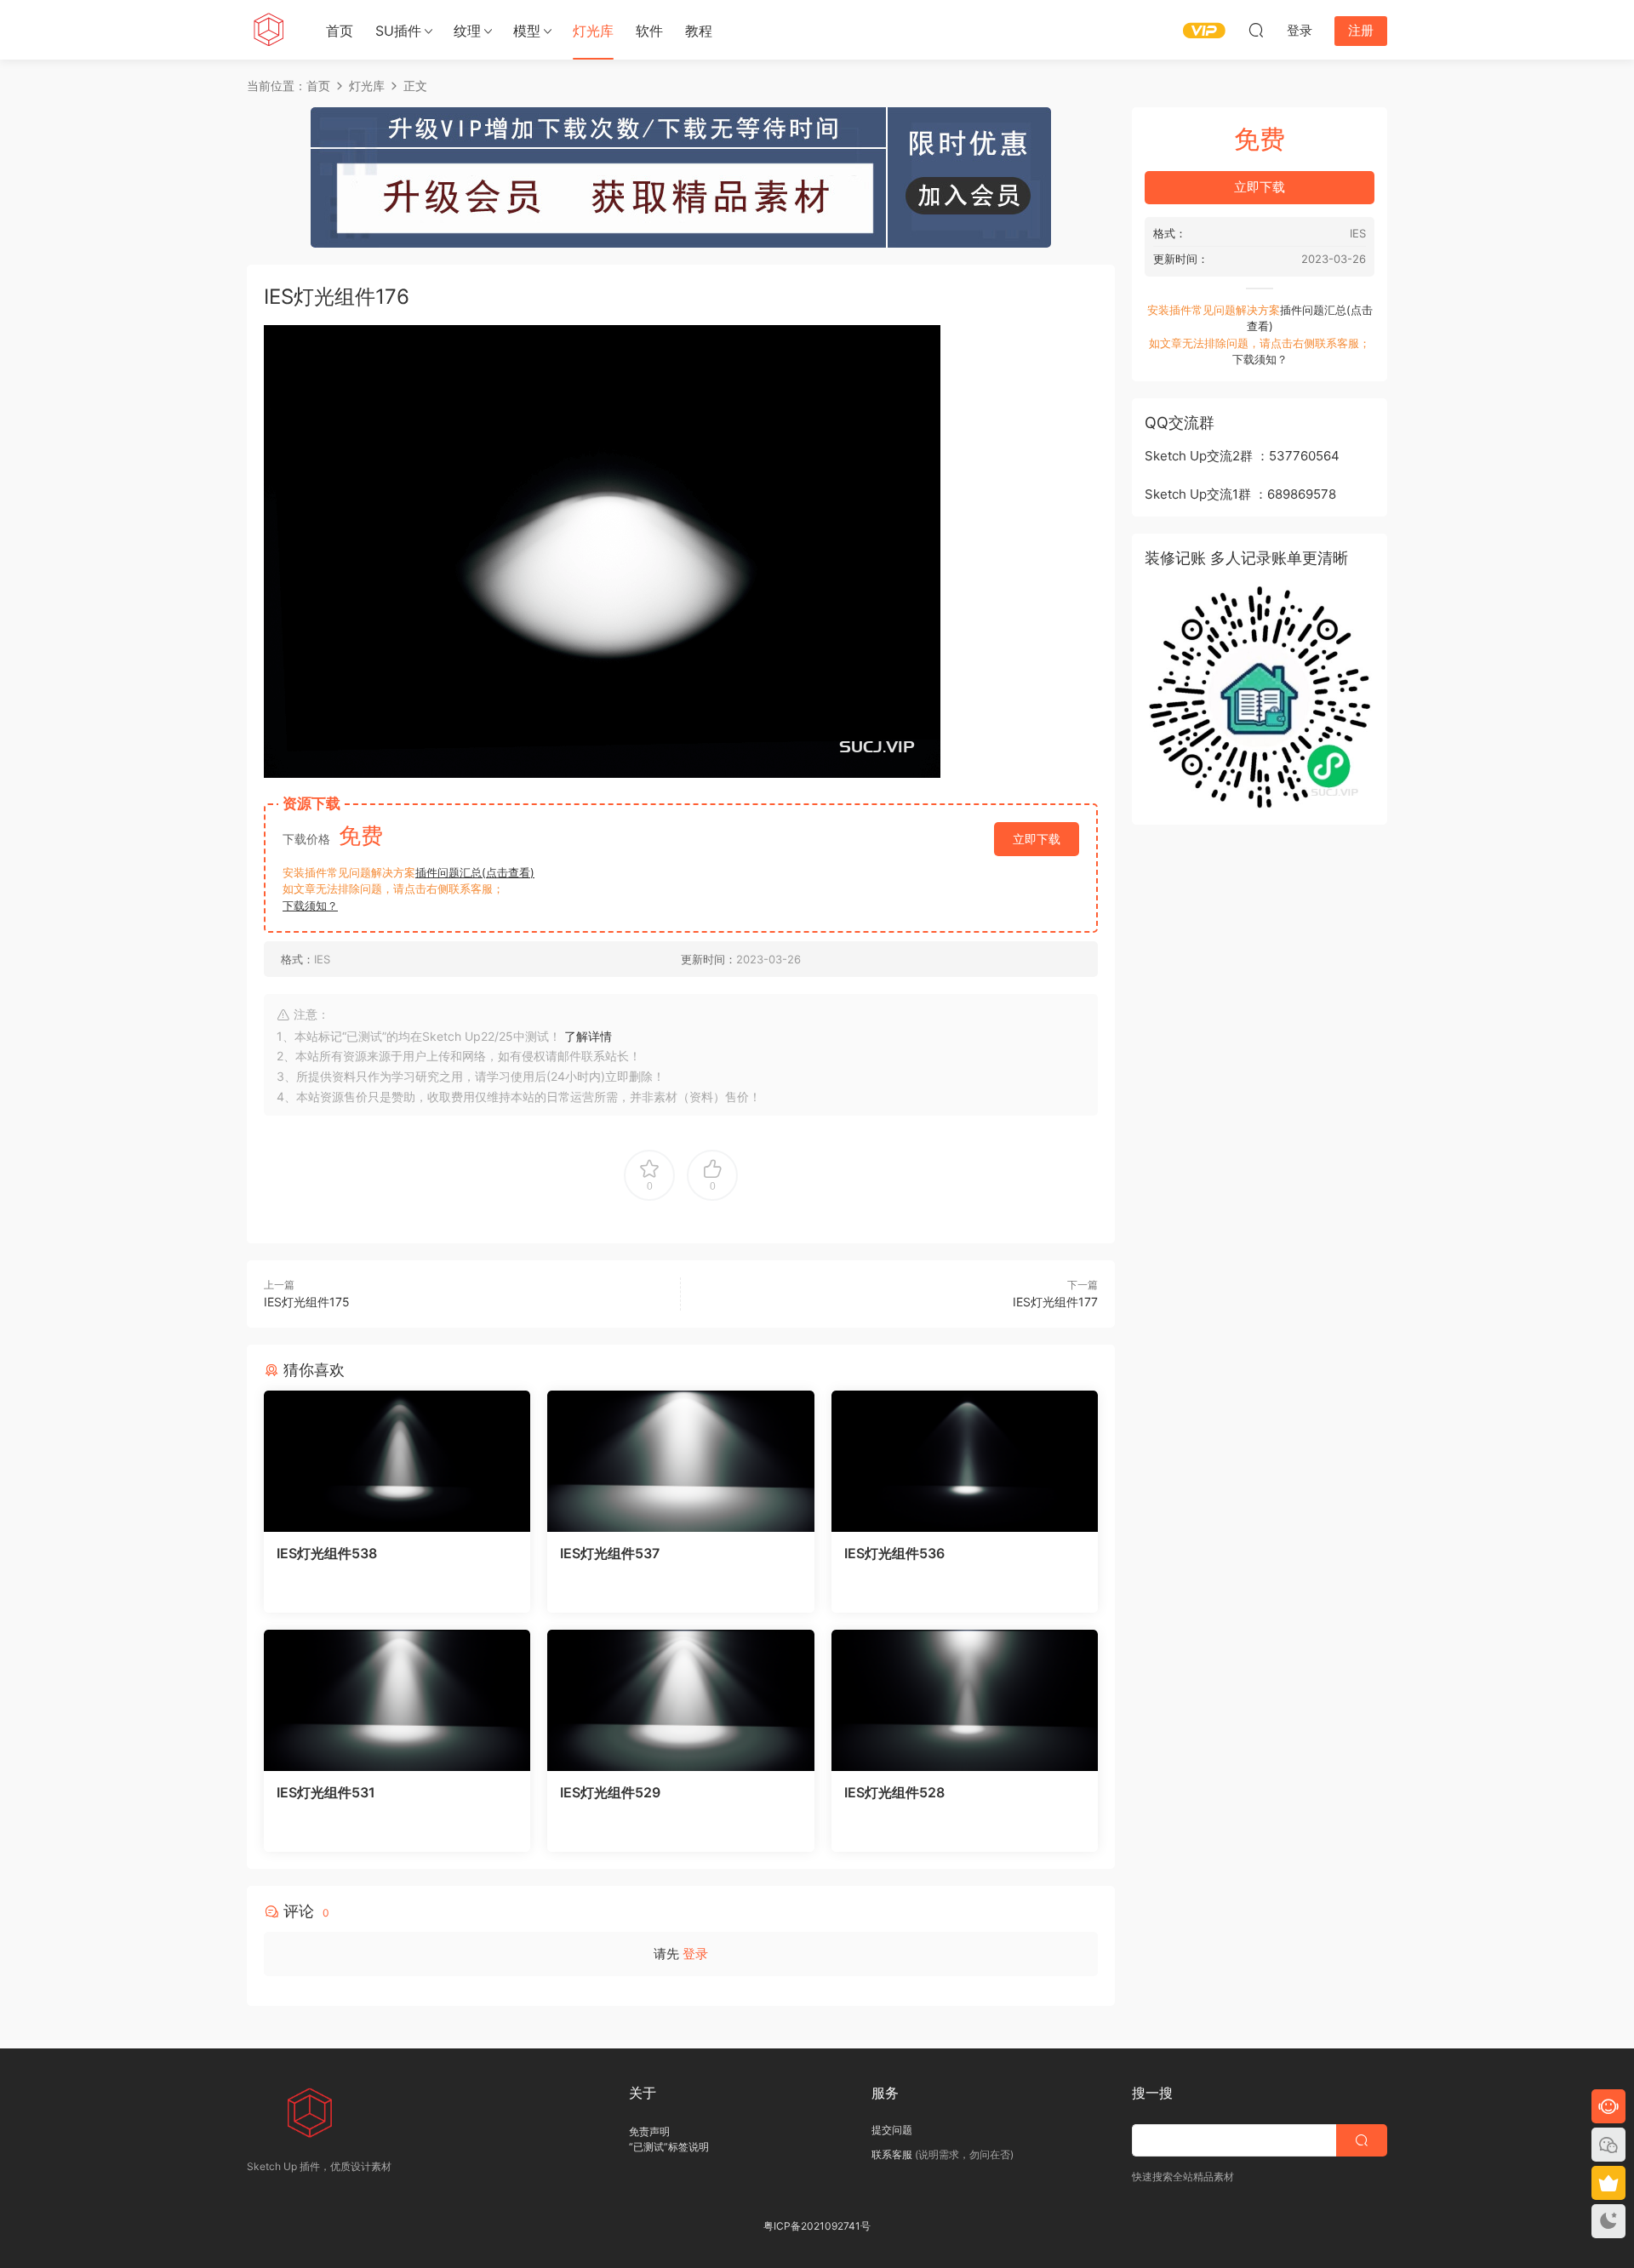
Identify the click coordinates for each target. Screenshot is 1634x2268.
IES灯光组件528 (894, 1792)
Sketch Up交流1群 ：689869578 (1240, 494)
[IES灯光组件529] (680, 1700)
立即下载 (1037, 839)
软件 (649, 31)
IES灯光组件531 (326, 1792)
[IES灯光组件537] (680, 1461)
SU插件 (398, 31)
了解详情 (588, 1036)
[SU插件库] (268, 30)
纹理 (467, 31)
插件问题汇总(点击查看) (475, 872)
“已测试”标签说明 (669, 2147)
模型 (527, 31)
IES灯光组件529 (610, 1792)
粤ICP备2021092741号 (817, 2226)
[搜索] (1256, 30)
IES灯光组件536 (894, 1553)
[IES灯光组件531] (397, 1700)
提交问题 (892, 2130)
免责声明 (649, 2131)
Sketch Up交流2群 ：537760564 (1242, 456)
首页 (340, 31)
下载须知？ (310, 905)
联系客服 (892, 2154)
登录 (695, 1954)
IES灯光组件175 (307, 1302)
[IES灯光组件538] (397, 1461)
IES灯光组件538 (327, 1553)
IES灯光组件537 (610, 1553)
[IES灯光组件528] (965, 1700)
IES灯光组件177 (1055, 1302)
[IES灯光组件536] (965, 1461)
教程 (699, 31)
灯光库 (593, 31)
